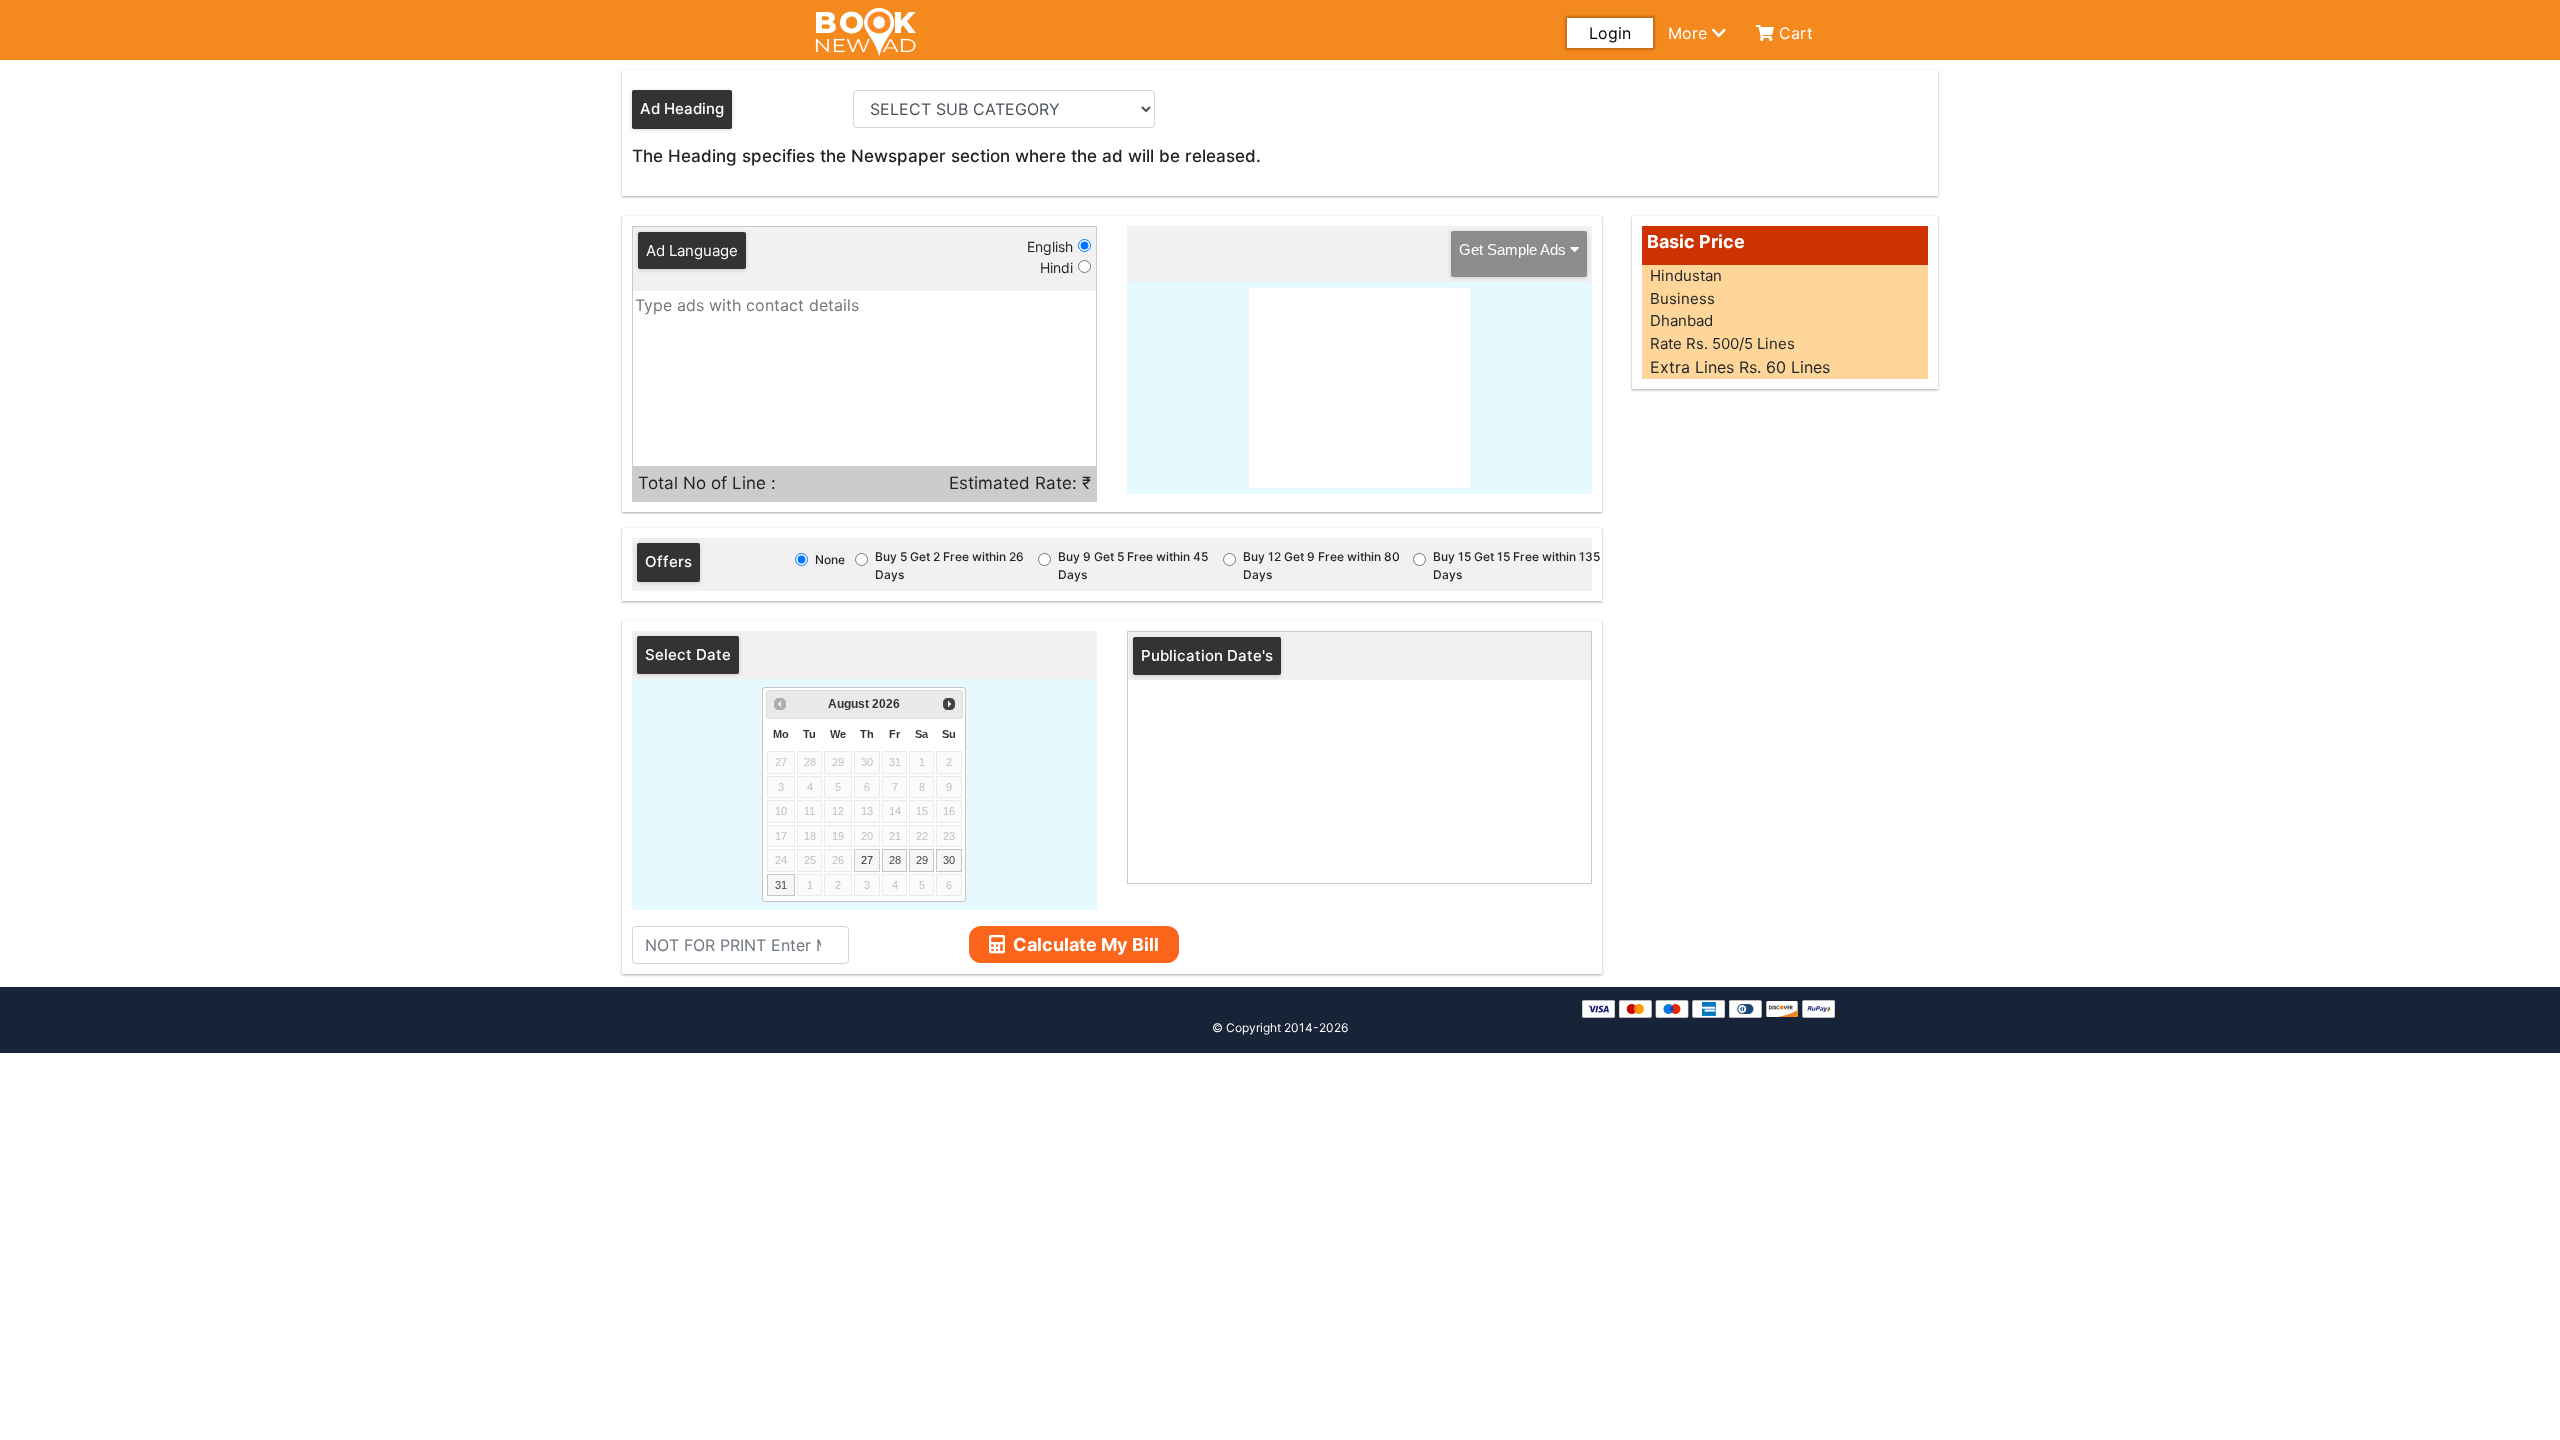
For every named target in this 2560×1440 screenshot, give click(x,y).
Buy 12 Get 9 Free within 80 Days (1321, 565)
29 (922, 860)
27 (867, 860)
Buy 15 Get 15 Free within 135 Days (1516, 565)
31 (781, 885)
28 (895, 860)
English (1050, 246)
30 (949, 860)
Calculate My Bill (1086, 944)
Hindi (1056, 267)
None (830, 559)
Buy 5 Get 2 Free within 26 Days (949, 565)
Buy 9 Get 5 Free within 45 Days (1133, 565)
